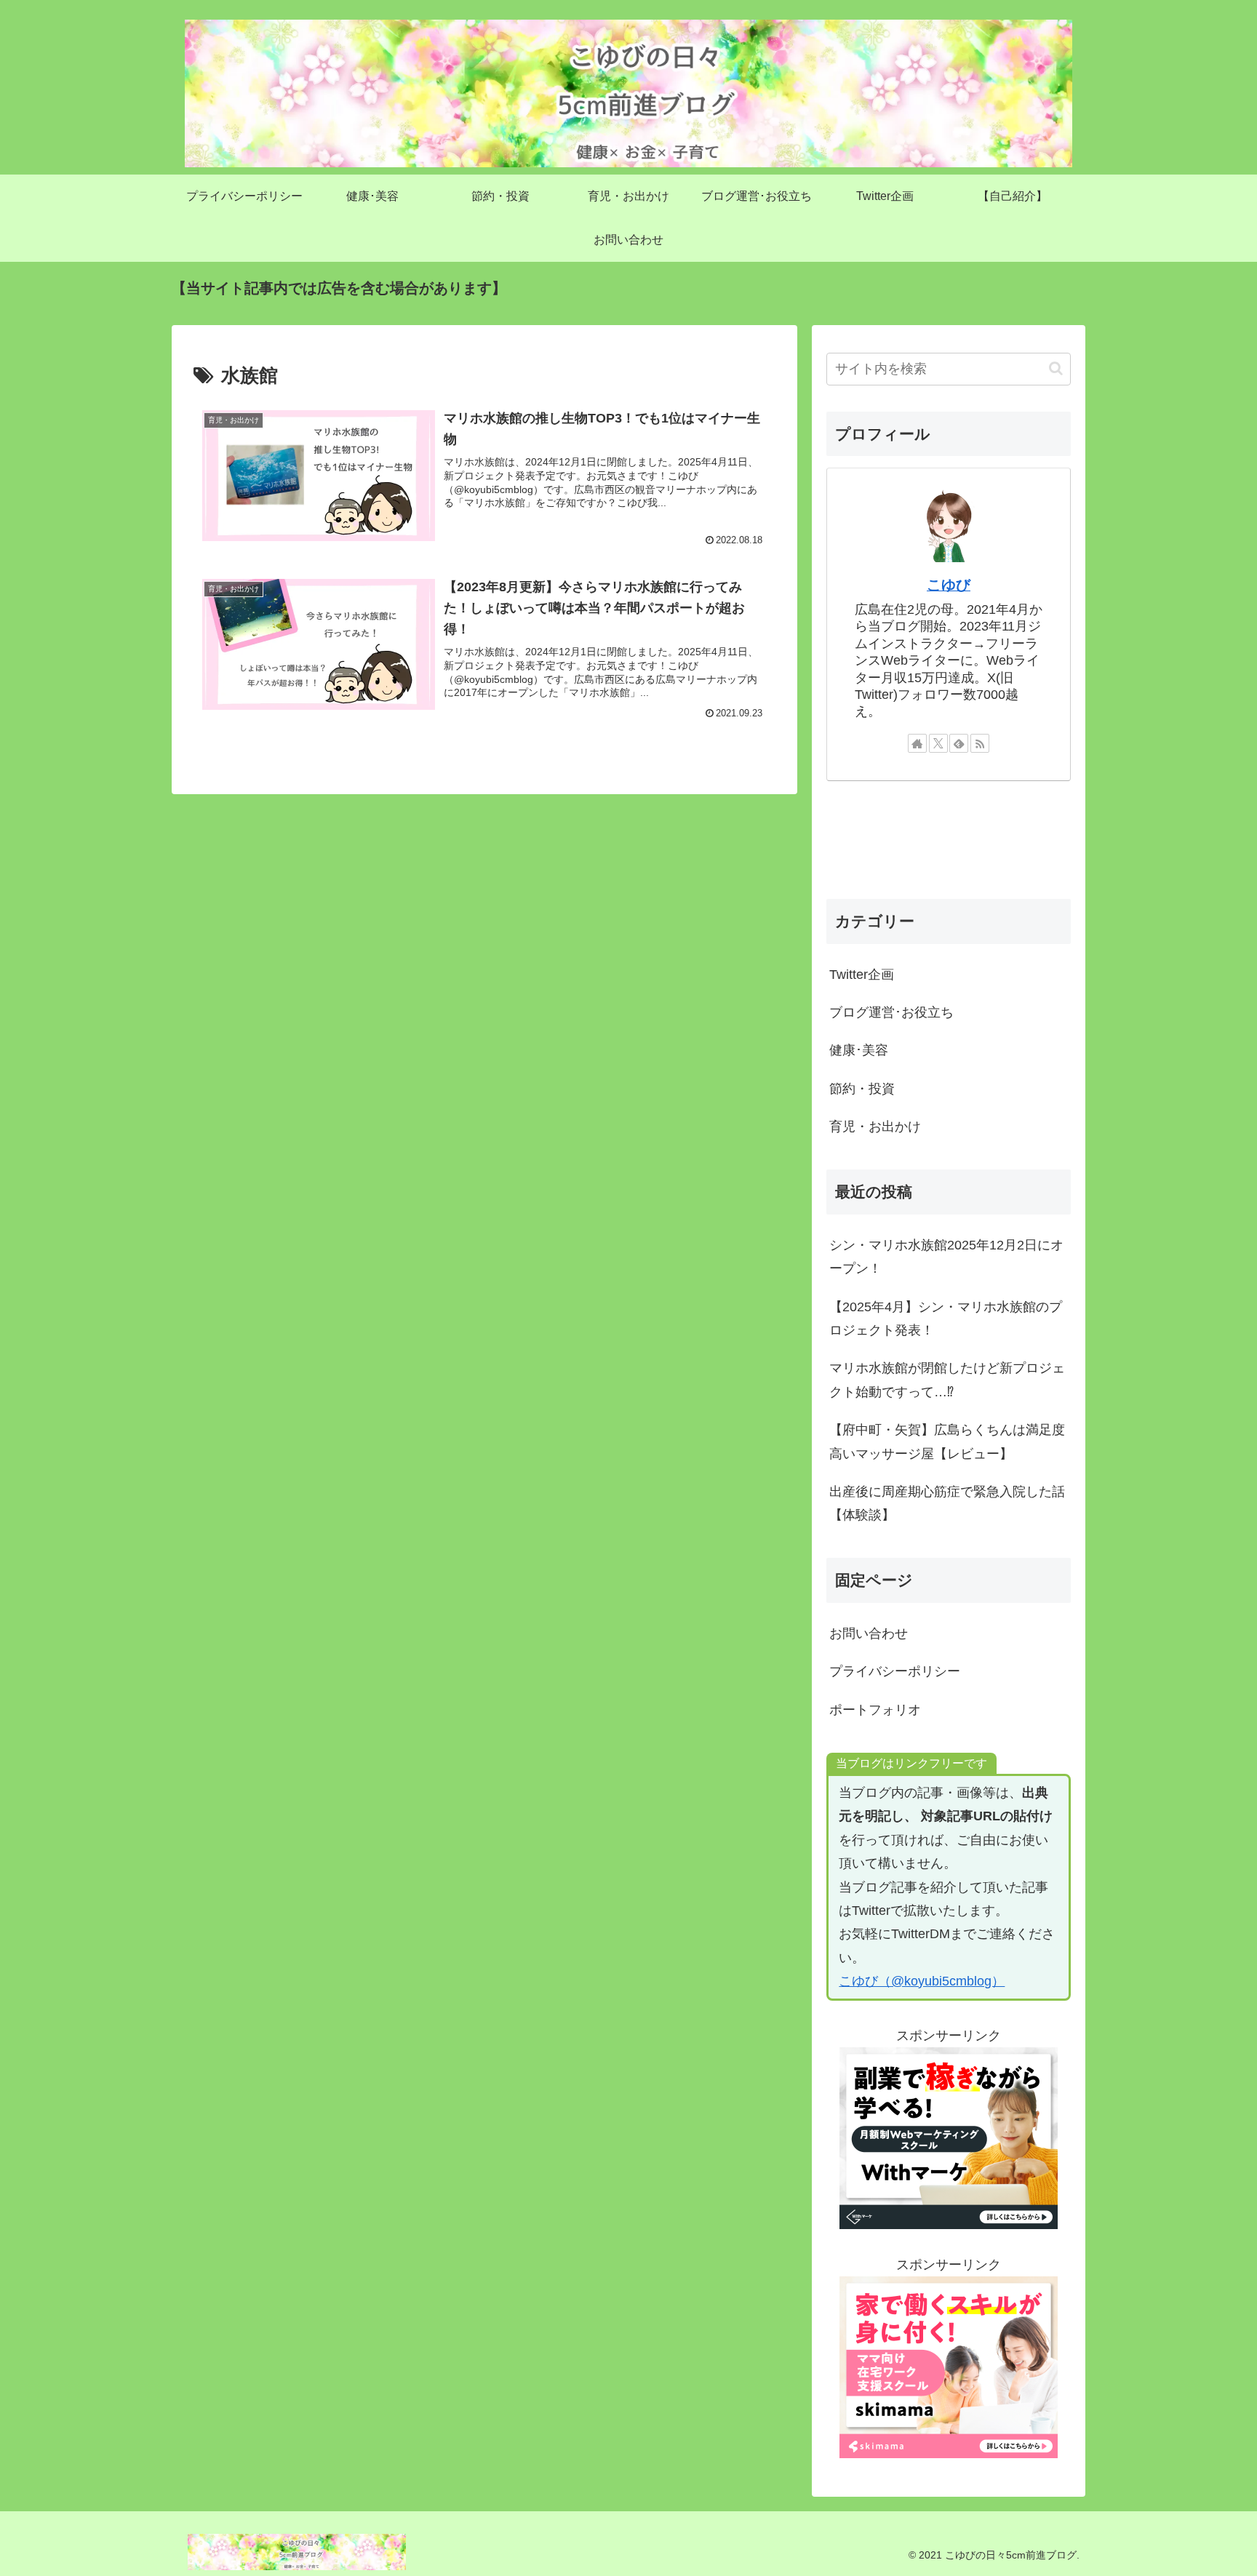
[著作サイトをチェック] (917, 743)
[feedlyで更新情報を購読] (959, 743)
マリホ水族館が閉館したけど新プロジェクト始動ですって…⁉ (947, 1380)
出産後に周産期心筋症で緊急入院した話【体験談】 (947, 1503)
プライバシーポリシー (895, 1671)
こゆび (949, 585)
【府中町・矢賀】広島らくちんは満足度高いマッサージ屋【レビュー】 (947, 1441)
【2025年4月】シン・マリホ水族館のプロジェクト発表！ (946, 1319)
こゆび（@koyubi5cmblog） (922, 1981)
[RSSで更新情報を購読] (980, 743)
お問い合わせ (869, 1633)
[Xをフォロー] (938, 743)
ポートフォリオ (875, 1710)
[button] (1056, 368)
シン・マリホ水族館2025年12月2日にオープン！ (946, 1257)
